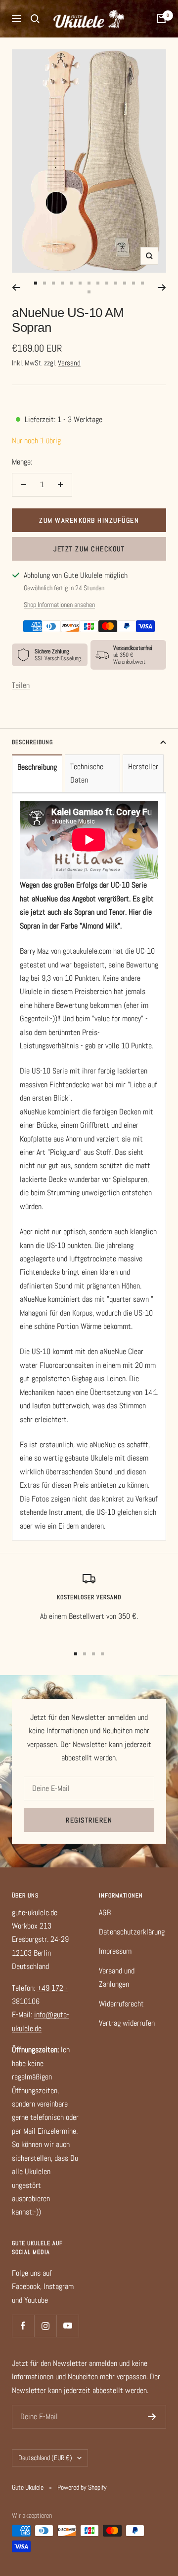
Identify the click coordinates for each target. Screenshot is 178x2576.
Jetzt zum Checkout (89, 549)
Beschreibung (32, 742)
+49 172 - (52, 1988)
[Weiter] (162, 287)
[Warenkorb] (161, 19)
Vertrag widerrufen (127, 2023)
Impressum (115, 1951)
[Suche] (35, 19)
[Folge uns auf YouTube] (67, 2326)
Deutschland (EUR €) (45, 2458)
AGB (105, 1913)
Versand (69, 363)
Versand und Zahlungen (117, 1977)
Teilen (21, 685)
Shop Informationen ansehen (59, 605)
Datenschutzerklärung (132, 1932)
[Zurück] (16, 287)
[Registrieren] (152, 2417)
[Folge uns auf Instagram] (45, 2326)
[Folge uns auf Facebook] (23, 2326)
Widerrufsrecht (121, 2004)
